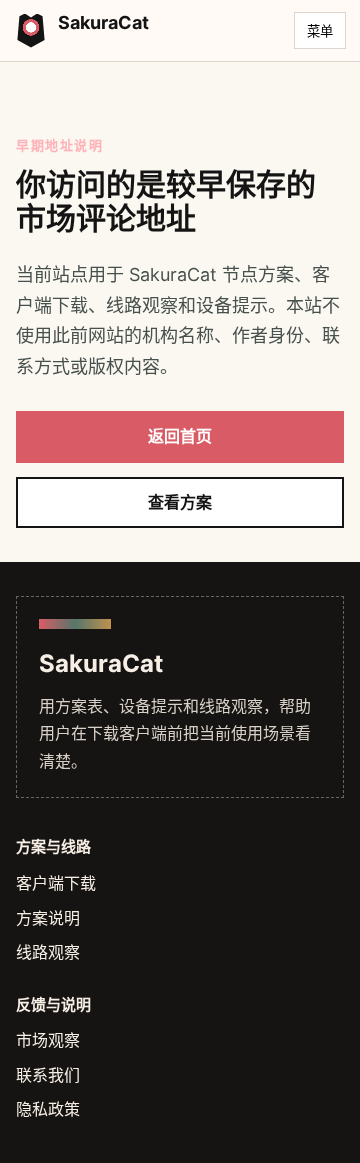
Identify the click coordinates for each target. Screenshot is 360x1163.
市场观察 (48, 1040)
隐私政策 (48, 1109)
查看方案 (180, 502)
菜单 (320, 31)
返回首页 (180, 436)
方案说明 (48, 918)
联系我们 (48, 1075)
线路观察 (48, 952)
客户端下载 (56, 883)
